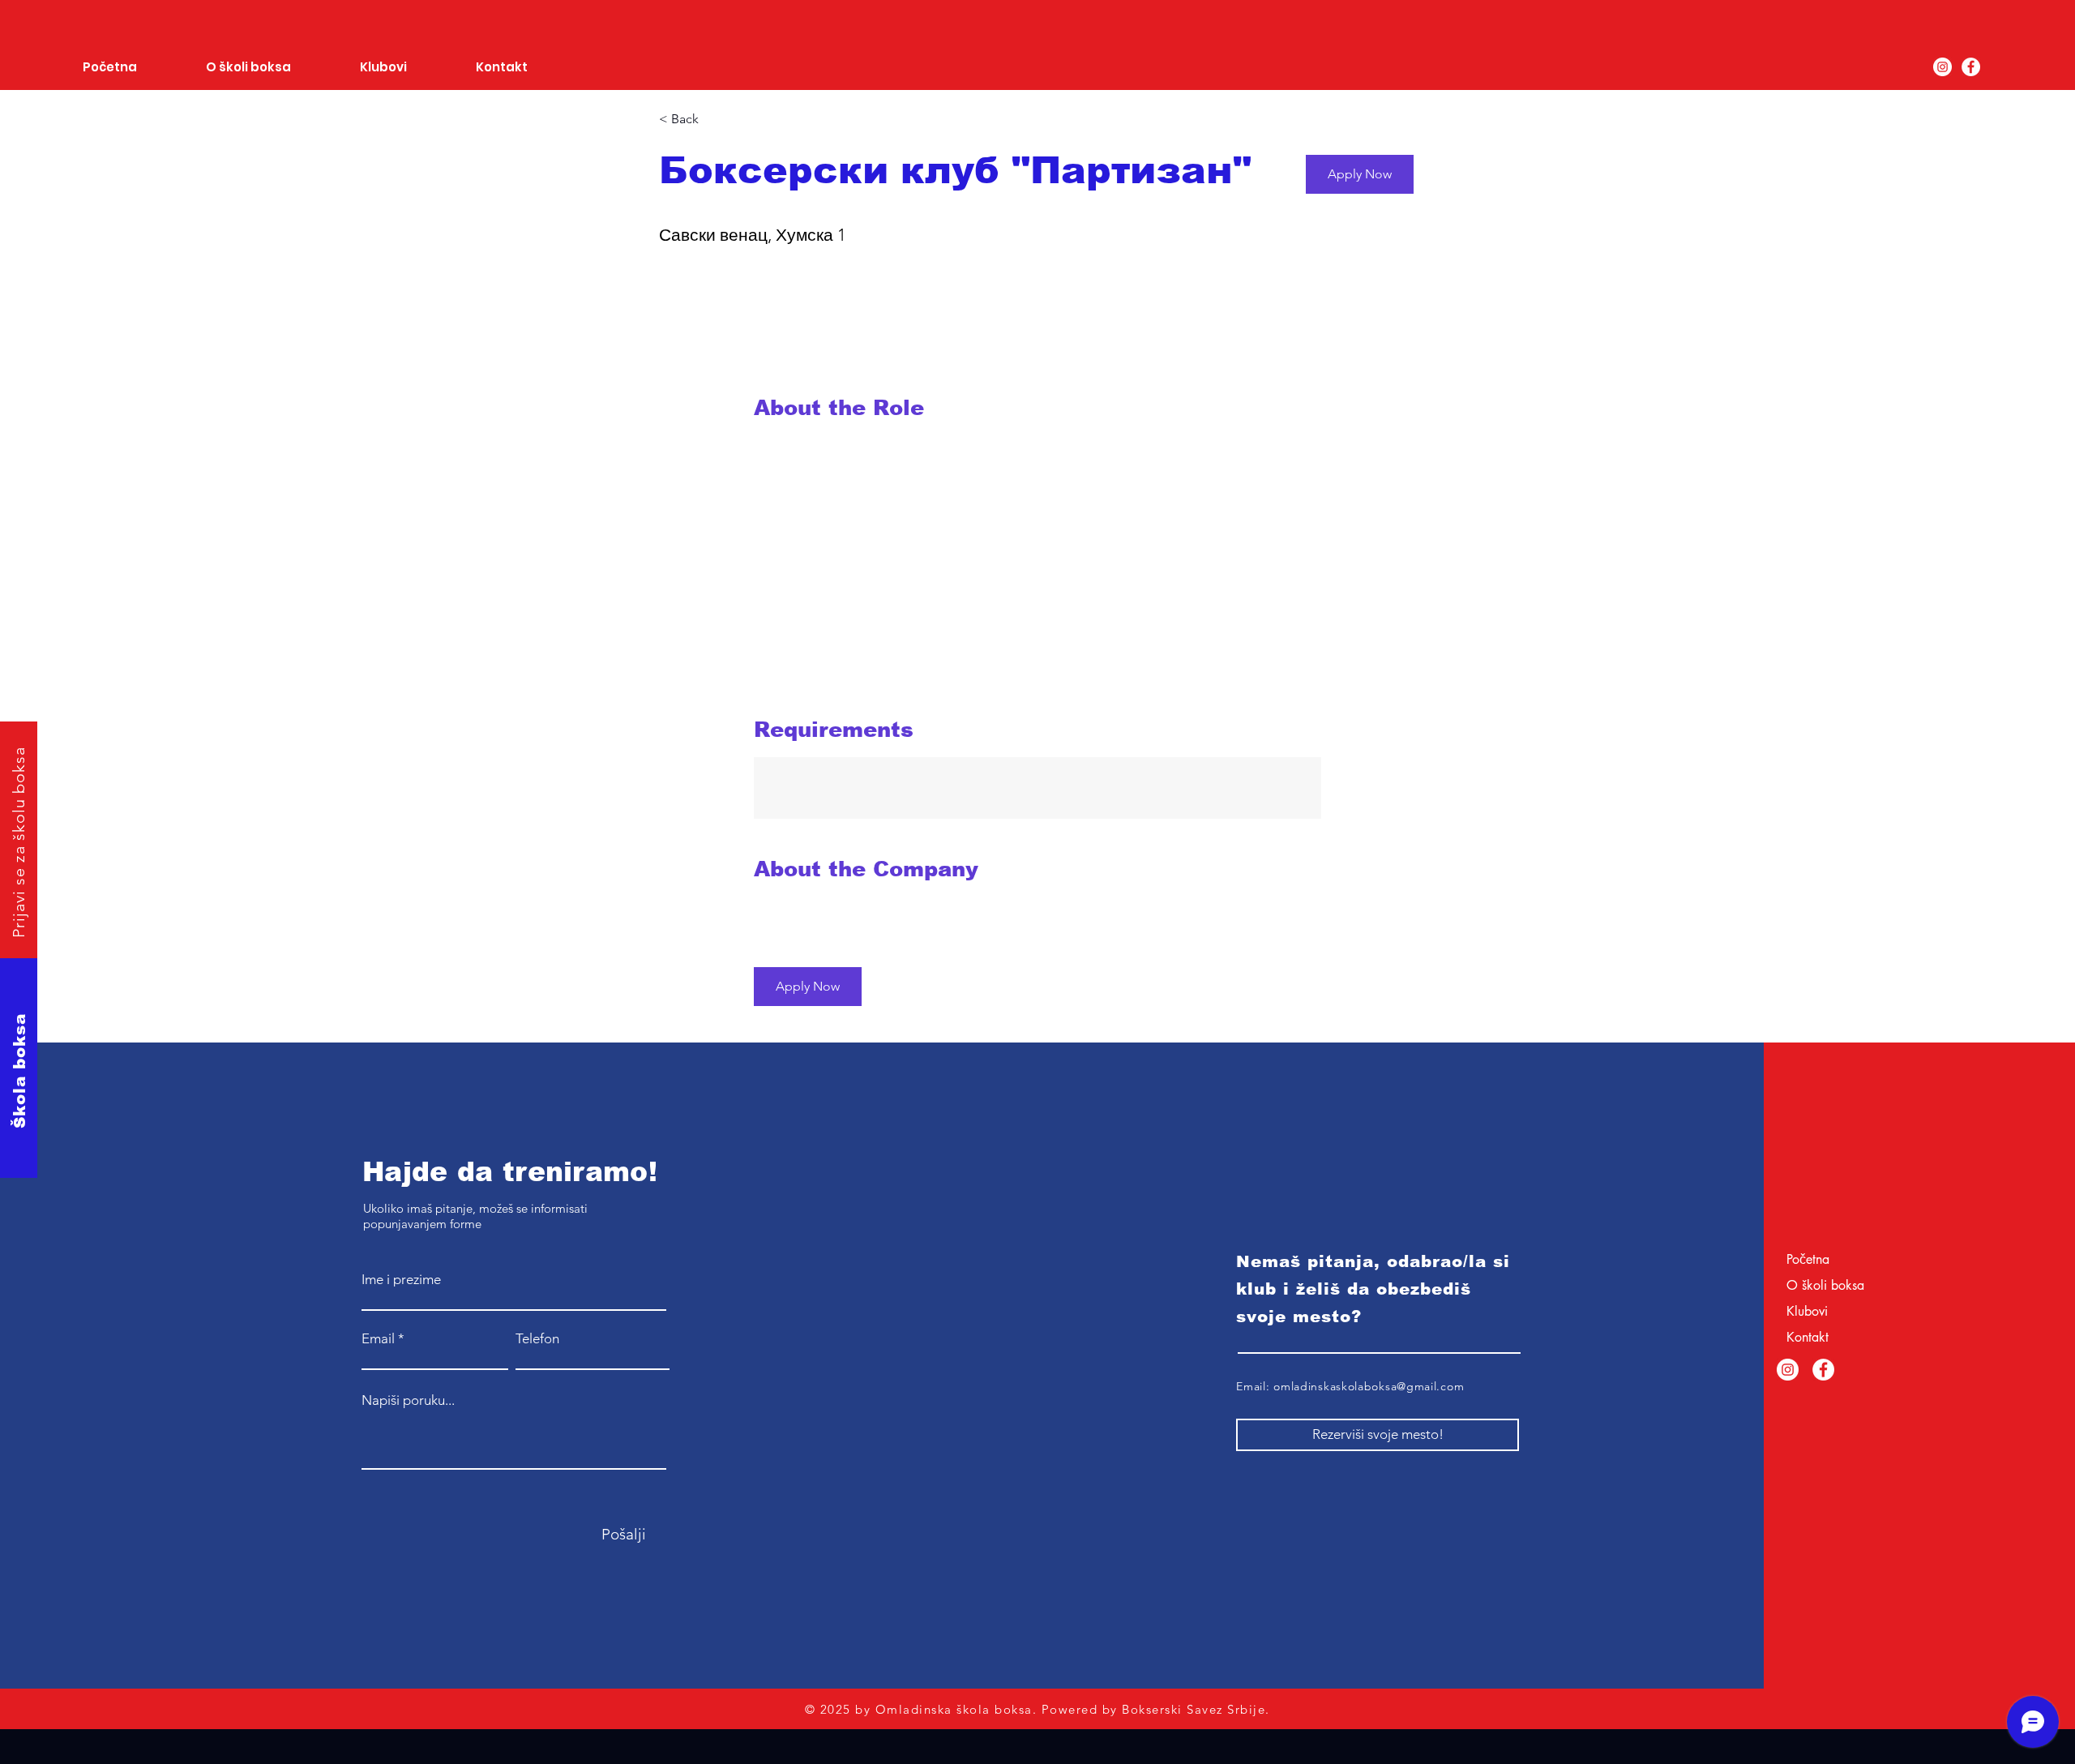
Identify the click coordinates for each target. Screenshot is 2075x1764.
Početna (1808, 1259)
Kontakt (1808, 1337)
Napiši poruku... (408, 1400)
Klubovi (1807, 1311)
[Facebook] (1971, 67)
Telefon (537, 1339)
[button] (1360, 174)
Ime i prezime (401, 1280)
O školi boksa (1825, 1285)
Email (378, 1339)
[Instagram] (1942, 67)
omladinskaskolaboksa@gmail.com (1369, 1386)
